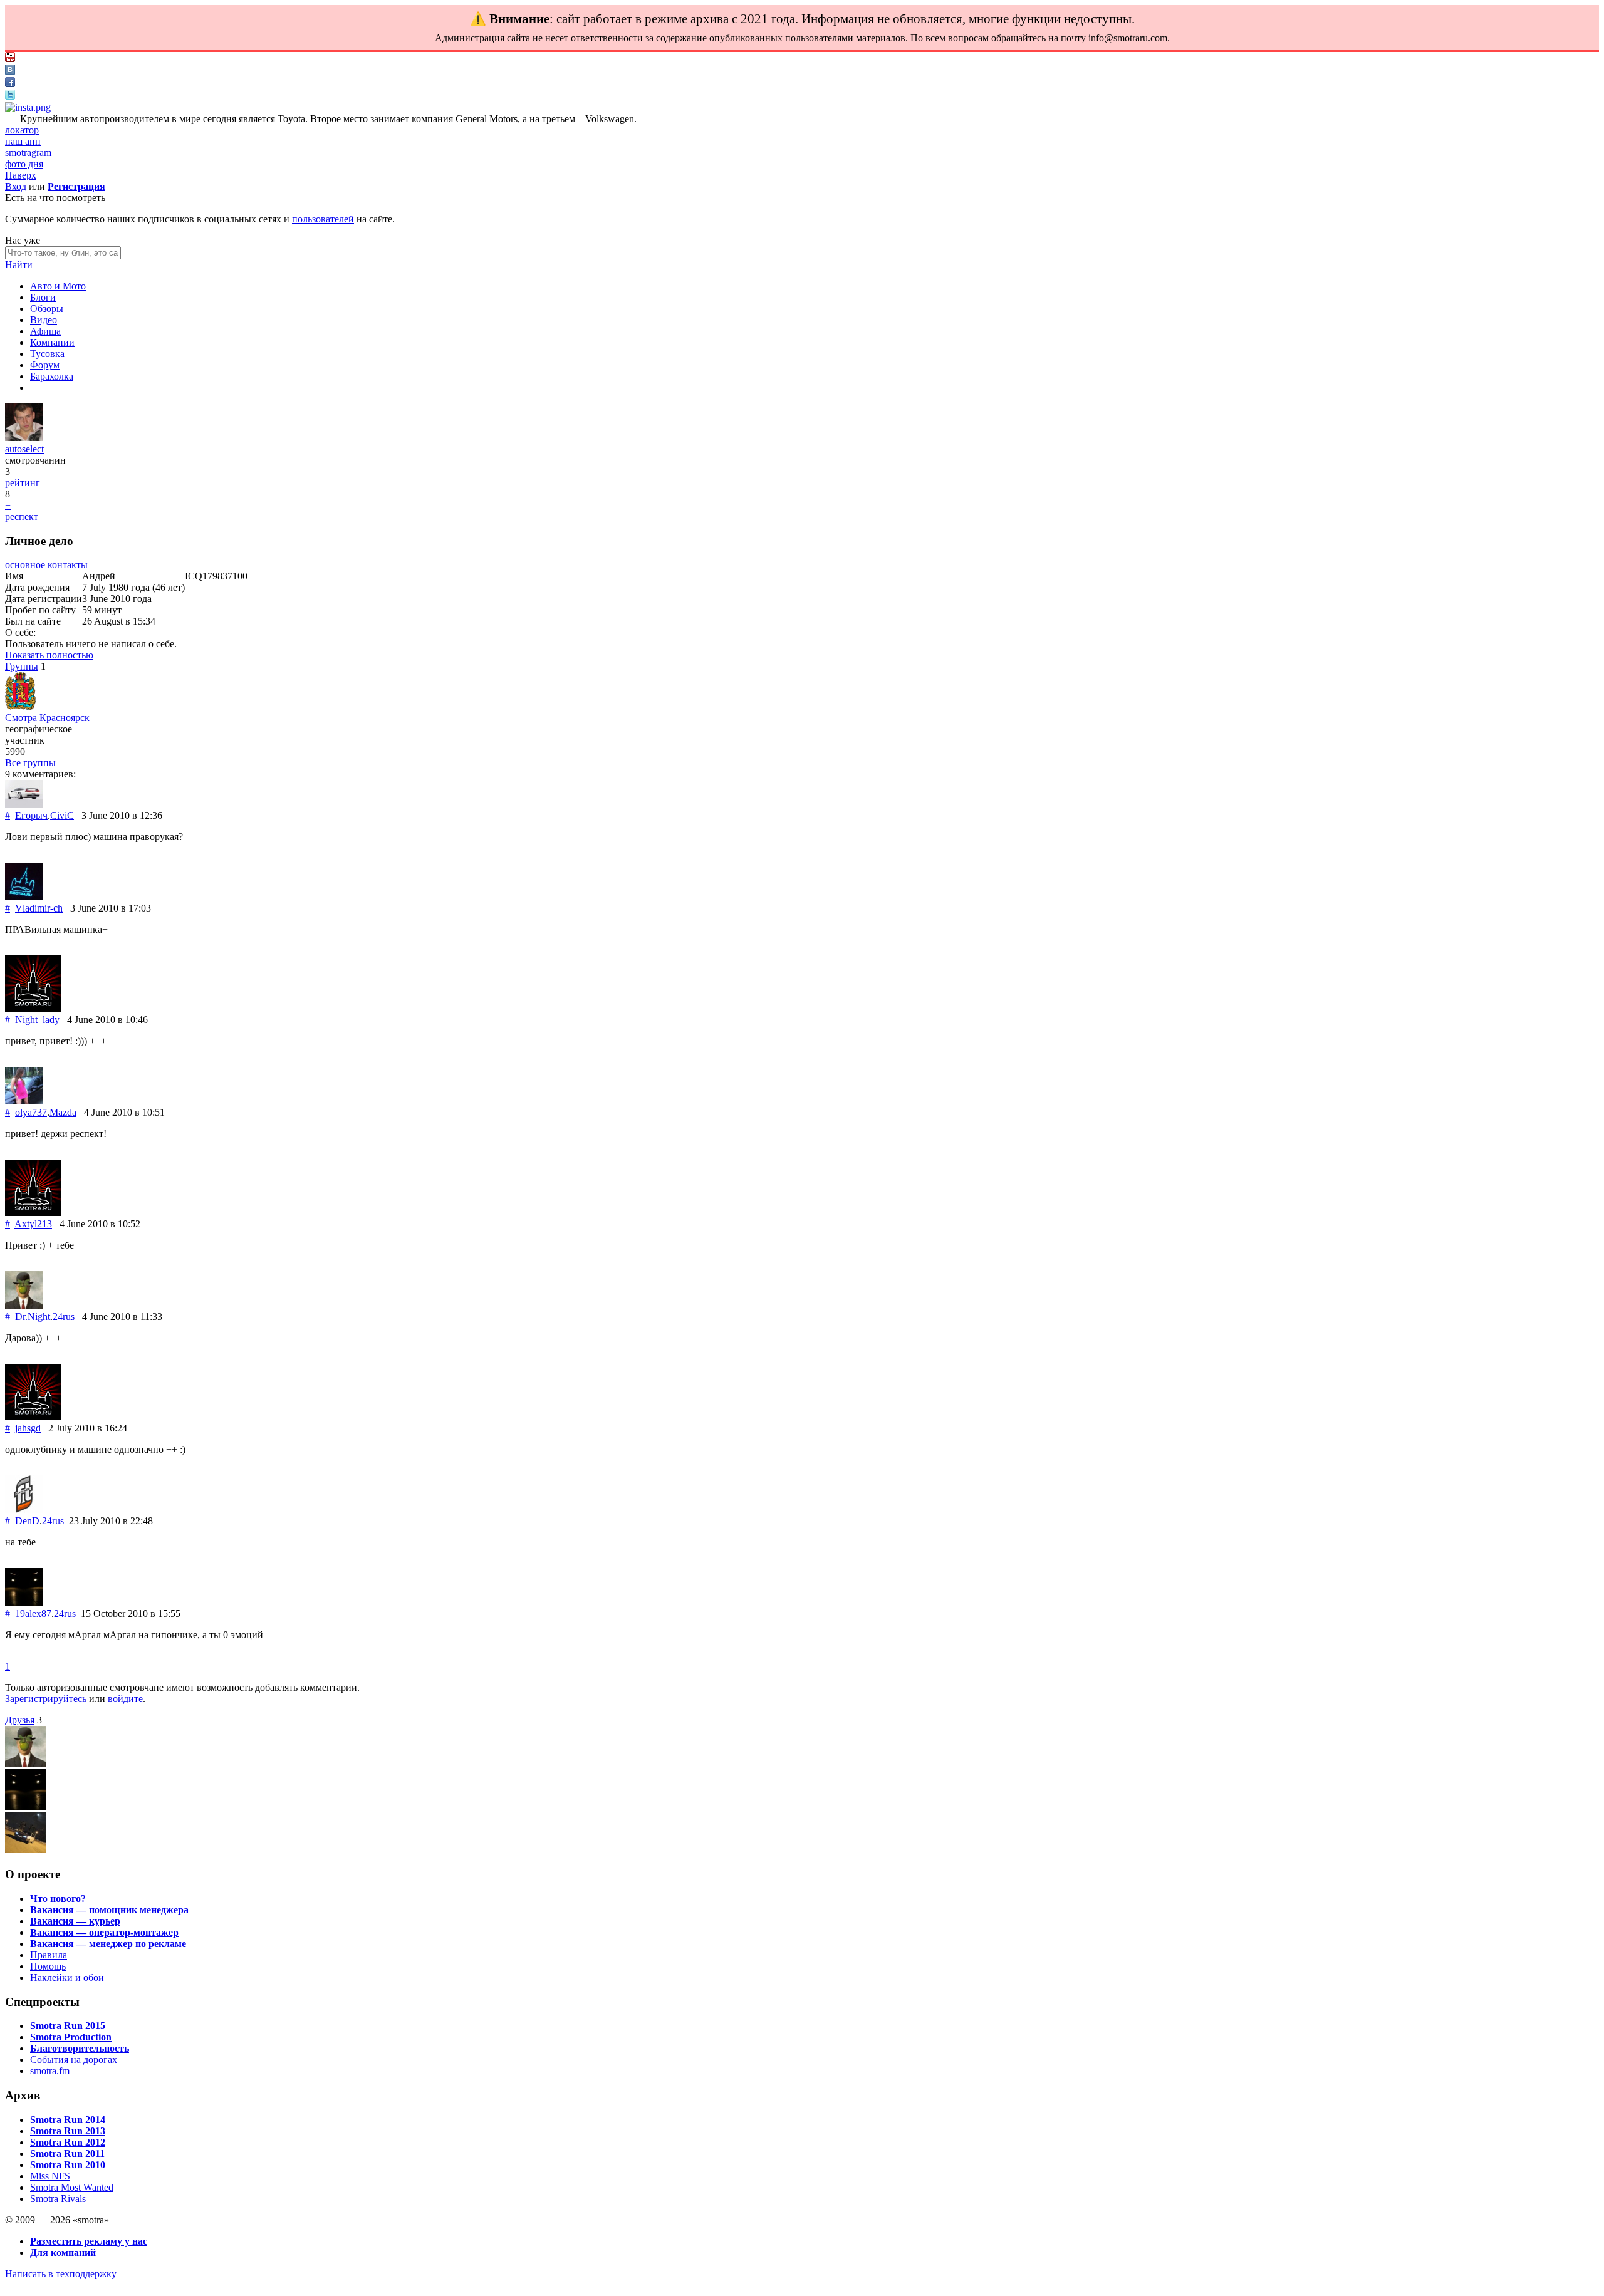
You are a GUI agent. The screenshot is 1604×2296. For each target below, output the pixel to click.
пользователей (323, 219)
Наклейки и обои (67, 1977)
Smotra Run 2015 (68, 2026)
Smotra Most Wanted (72, 2187)
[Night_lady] (33, 1008)
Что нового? (58, 1899)
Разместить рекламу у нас (89, 2241)
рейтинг (23, 483)
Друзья (20, 1720)
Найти (19, 265)
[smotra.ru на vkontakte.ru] (10, 71)
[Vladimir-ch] (24, 897)
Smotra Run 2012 (68, 2142)
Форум (45, 365)
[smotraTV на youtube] (10, 59)
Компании (52, 342)
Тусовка (47, 354)
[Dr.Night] (24, 1305)
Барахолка (52, 376)
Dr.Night (33, 1317)
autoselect (24, 449)
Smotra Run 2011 (67, 2153)
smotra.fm (50, 2071)
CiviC (62, 815)
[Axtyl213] (33, 1213)
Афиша (45, 331)
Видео (44, 320)
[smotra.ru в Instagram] (28, 107)
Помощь (48, 1966)
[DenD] (24, 1509)
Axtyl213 (33, 1224)
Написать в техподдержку (61, 2274)
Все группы (30, 763)
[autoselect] (24, 438)
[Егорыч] (24, 804)
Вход (16, 186)
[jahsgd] (33, 1417)
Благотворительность (80, 2048)
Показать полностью (49, 655)
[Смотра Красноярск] (20, 706)
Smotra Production (71, 2037)
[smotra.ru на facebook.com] (10, 84)
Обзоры (47, 309)
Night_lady (37, 1020)
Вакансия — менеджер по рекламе (108, 1944)
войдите (125, 1699)
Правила (49, 1955)
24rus (64, 1317)
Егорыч (31, 815)
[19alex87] (24, 1602)
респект (22, 517)
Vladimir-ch (39, 908)
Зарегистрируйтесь (46, 1699)
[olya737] (24, 1101)
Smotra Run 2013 (68, 2131)
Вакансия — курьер (75, 1921)
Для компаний (63, 2252)
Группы (22, 666)
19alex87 (33, 1613)
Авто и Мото (58, 286)
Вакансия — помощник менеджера (109, 1910)
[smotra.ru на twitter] (10, 96)
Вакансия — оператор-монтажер (104, 1932)
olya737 (31, 1112)
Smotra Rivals (58, 2199)
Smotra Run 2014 (68, 2120)
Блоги (43, 297)
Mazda (63, 1112)
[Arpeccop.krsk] (25, 1850)
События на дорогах (74, 2060)
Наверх (21, 175)
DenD (27, 1521)
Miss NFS (50, 2176)
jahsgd (28, 1428)
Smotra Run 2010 (68, 2165)
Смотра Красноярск (47, 718)
